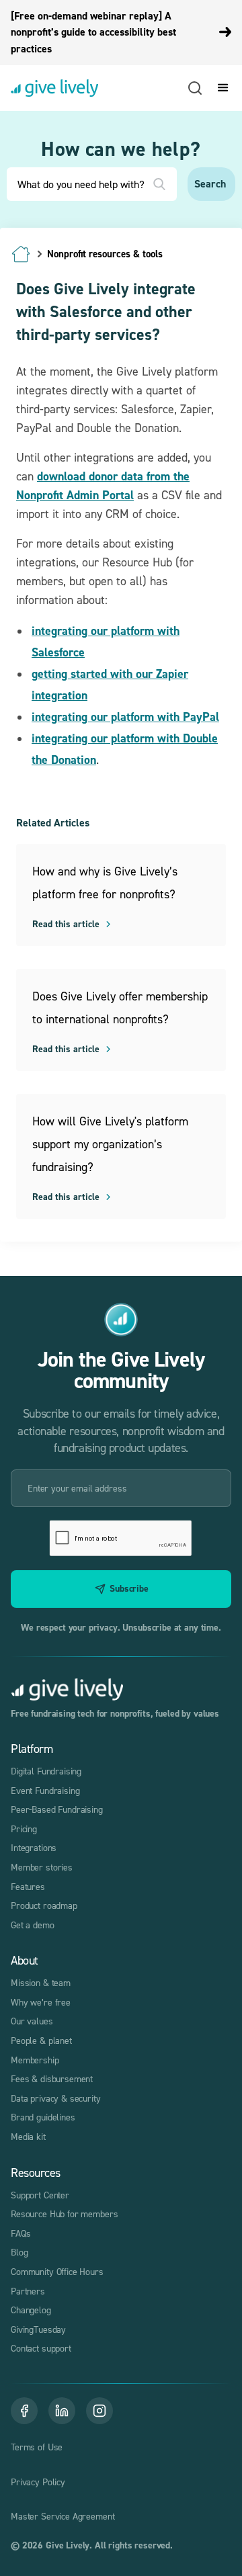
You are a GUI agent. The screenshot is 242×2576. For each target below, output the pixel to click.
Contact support (41, 2348)
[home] (54, 88)
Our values (32, 2021)
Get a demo (33, 1925)
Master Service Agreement (63, 2516)
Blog (19, 2252)
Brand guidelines (43, 2117)
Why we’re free (41, 2002)
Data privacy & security (56, 2098)
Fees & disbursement (52, 2078)
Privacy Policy (38, 2482)
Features (28, 1886)
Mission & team (41, 1982)
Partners (28, 2291)
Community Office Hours (57, 2271)
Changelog (31, 2310)
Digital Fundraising (46, 1771)
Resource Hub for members (64, 2214)
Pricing (24, 1829)
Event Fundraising (45, 1790)
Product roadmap (44, 1905)
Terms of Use (37, 2447)
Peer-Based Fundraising (57, 1809)
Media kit (28, 2136)
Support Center (40, 2195)
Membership (35, 2060)
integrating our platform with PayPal (125, 717)
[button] (220, 88)
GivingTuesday (38, 2329)
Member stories (42, 1867)
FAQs (21, 2233)
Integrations (34, 1847)
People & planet (41, 2040)
